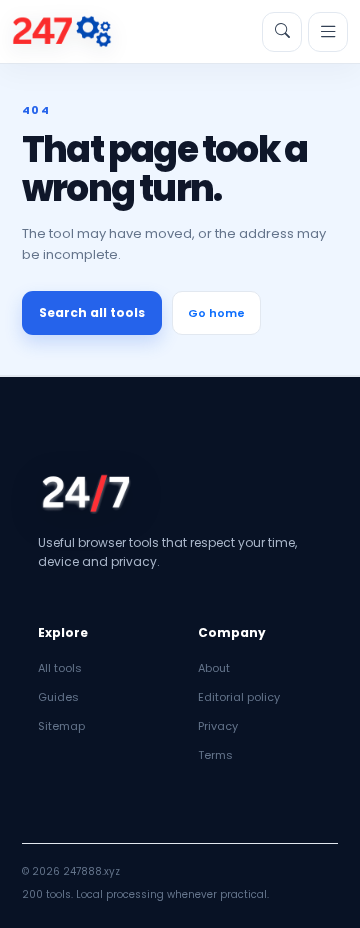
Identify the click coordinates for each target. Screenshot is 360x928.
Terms (215, 755)
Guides (58, 697)
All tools (60, 668)
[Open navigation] (328, 32)
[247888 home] (62, 32)
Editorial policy (239, 697)
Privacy (218, 726)
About (214, 668)
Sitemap (61, 726)
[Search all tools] (282, 32)
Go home (216, 313)
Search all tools (92, 312)
